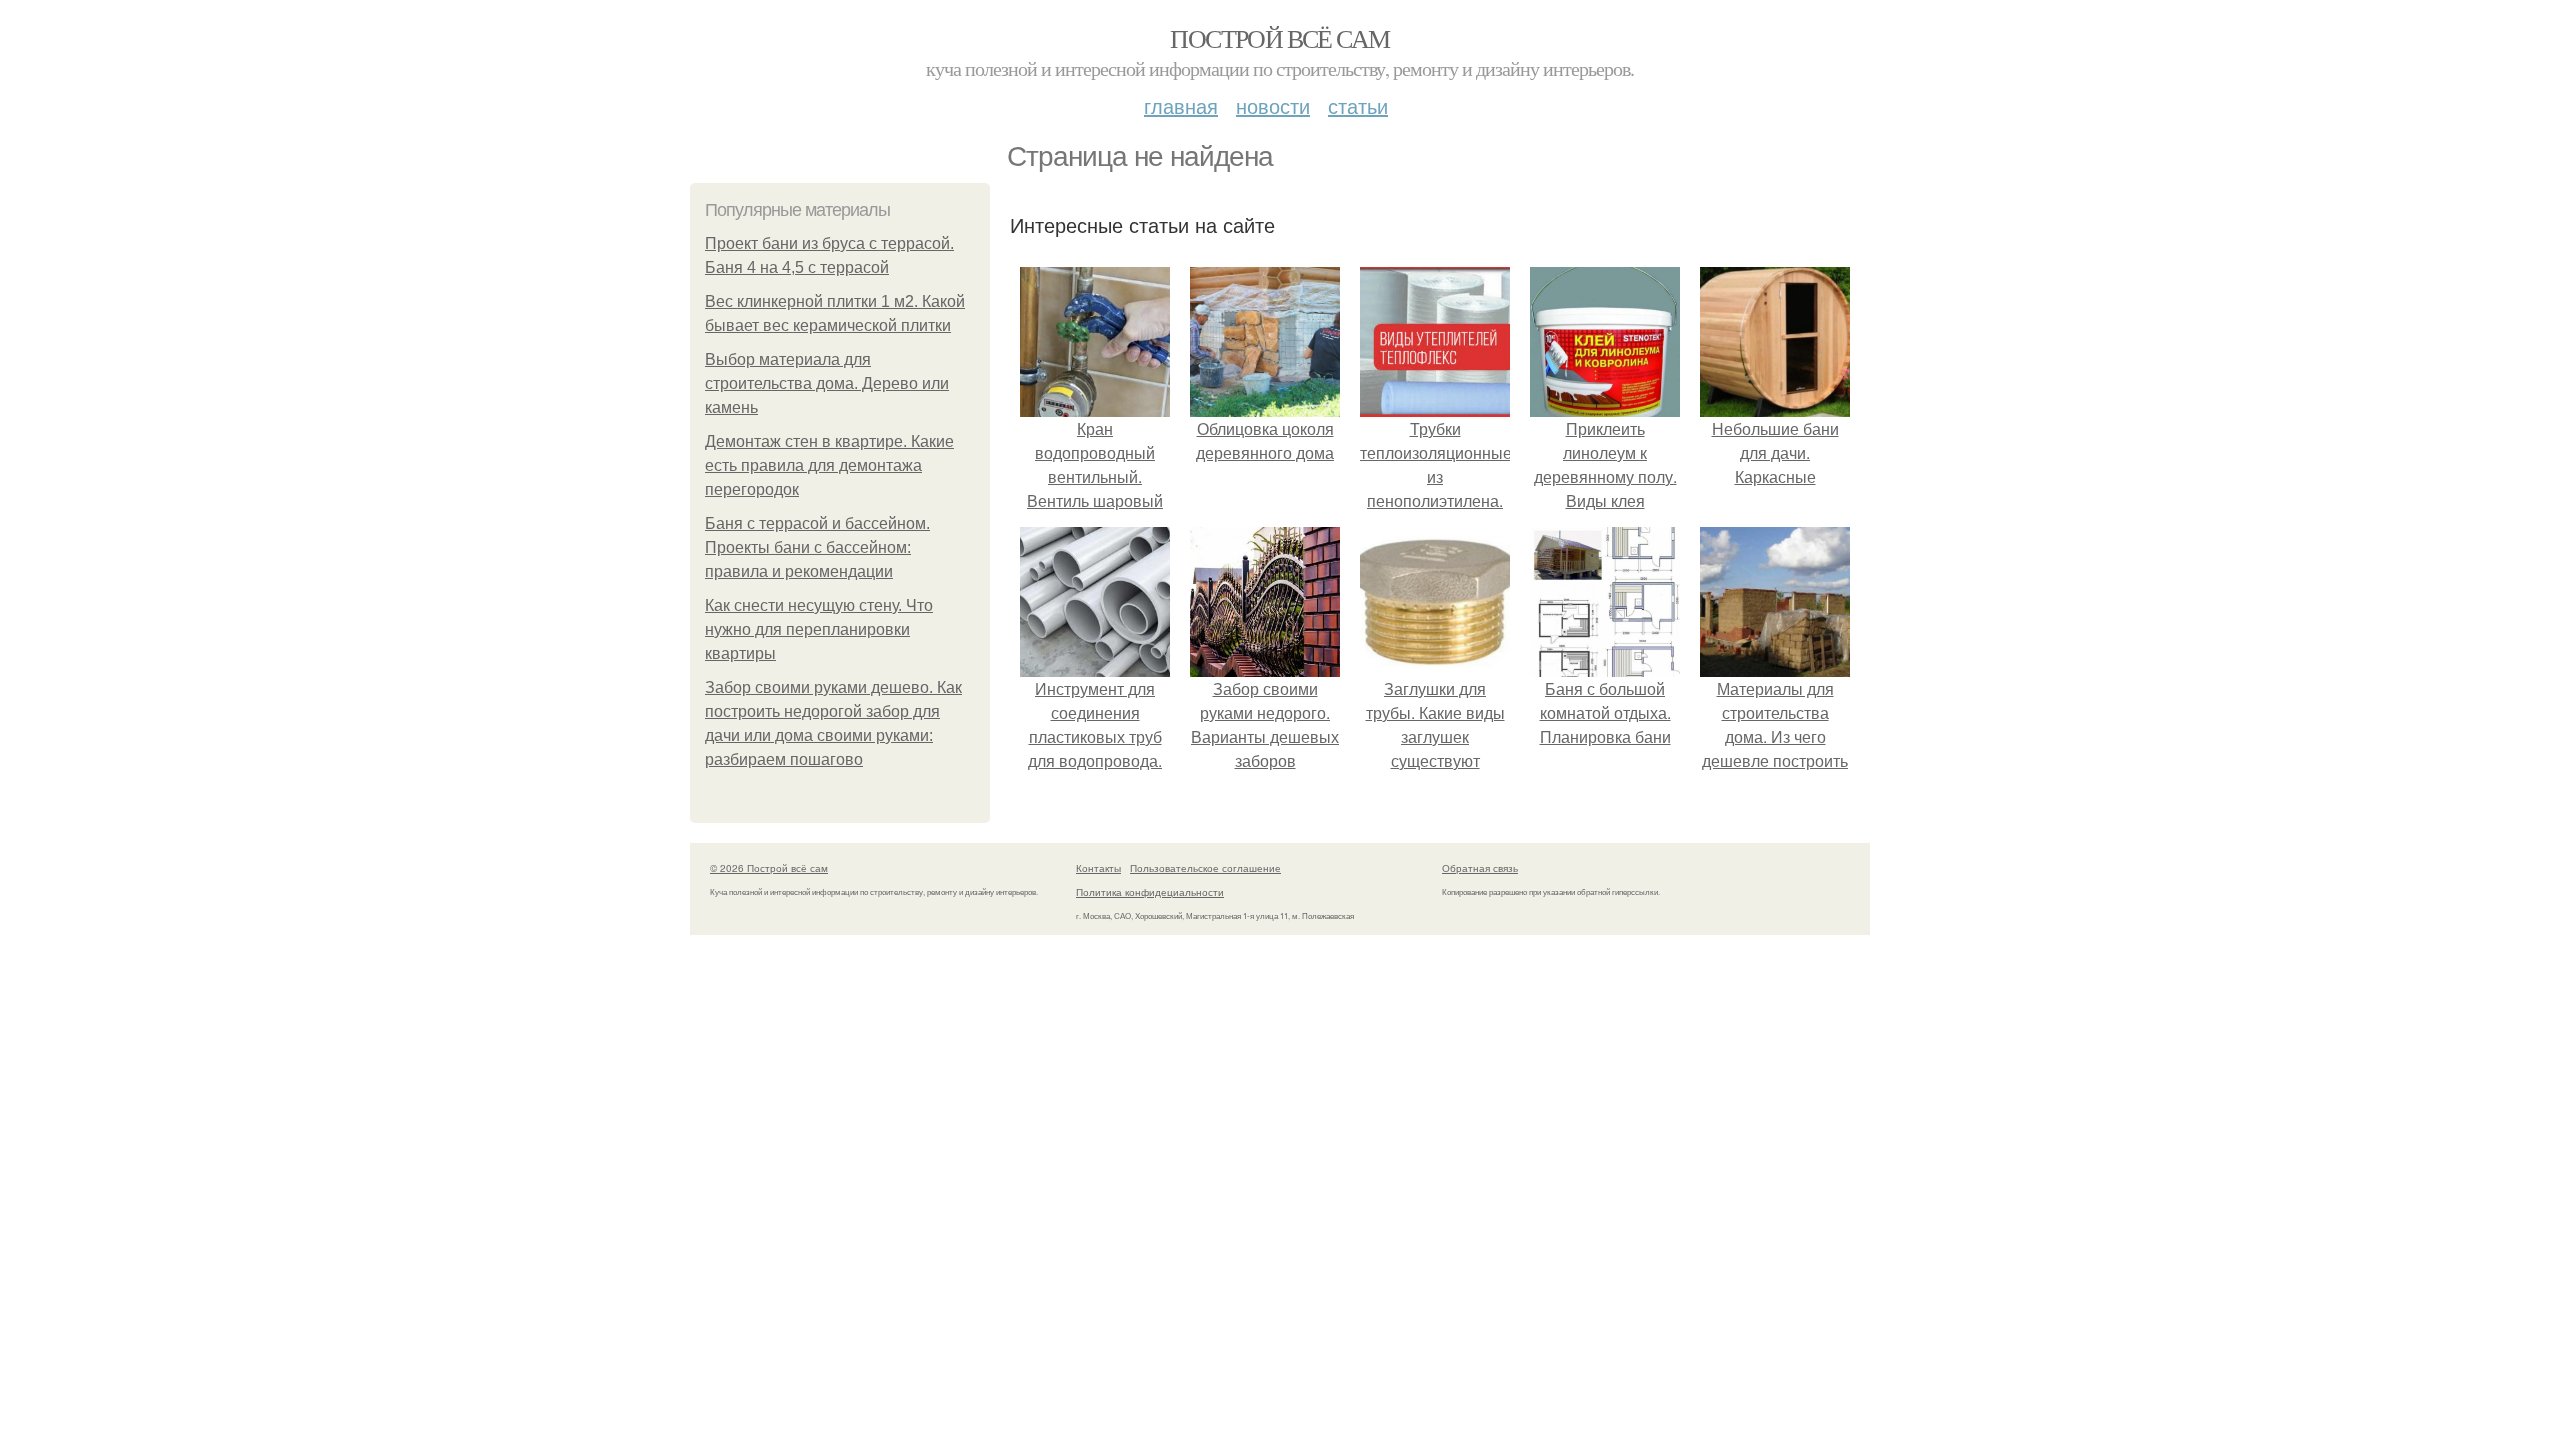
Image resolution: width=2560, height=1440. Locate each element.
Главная (1181, 105)
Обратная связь (1480, 868)
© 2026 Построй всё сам (769, 868)
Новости (1273, 105)
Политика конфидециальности (1150, 892)
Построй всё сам (1279, 38)
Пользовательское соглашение (1205, 868)
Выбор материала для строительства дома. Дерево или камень (827, 383)
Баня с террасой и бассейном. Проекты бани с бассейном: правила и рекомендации (817, 547)
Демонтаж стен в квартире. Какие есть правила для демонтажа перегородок (829, 465)
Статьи (1358, 105)
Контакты (1098, 868)
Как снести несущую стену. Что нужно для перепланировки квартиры (819, 629)
